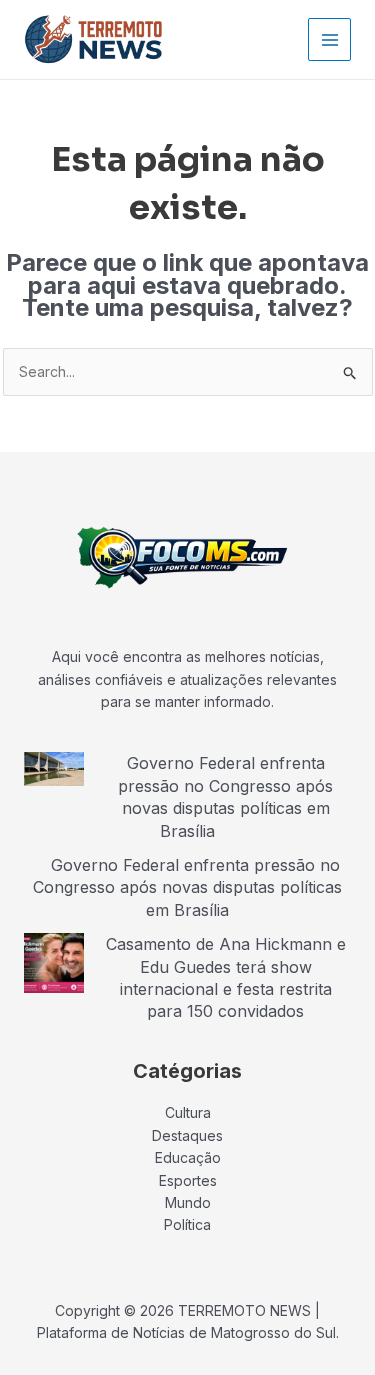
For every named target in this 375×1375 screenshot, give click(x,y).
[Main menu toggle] (329, 39)
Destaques (187, 1135)
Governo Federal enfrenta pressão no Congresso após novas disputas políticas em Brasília (225, 796)
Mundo (188, 1202)
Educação (188, 1157)
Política (187, 1224)
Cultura (188, 1112)
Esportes (188, 1180)
